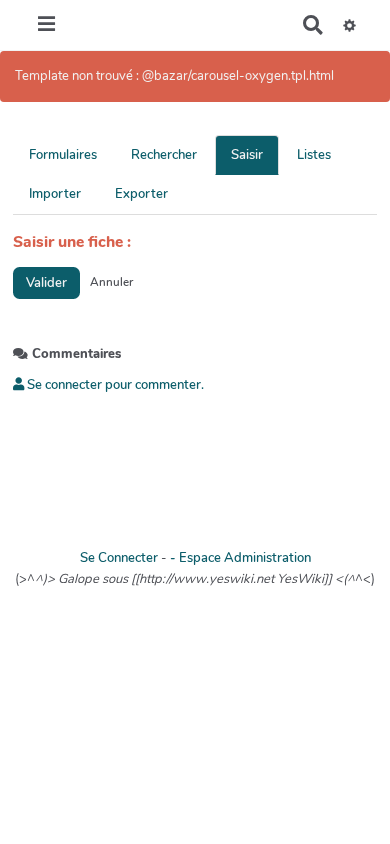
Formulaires (63, 155)
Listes (314, 155)
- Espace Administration (240, 558)
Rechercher (164, 155)
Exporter (141, 194)
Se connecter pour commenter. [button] (114, 385)
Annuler (111, 282)
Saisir (247, 155)
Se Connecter (119, 558)
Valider (46, 283)
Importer (55, 194)
